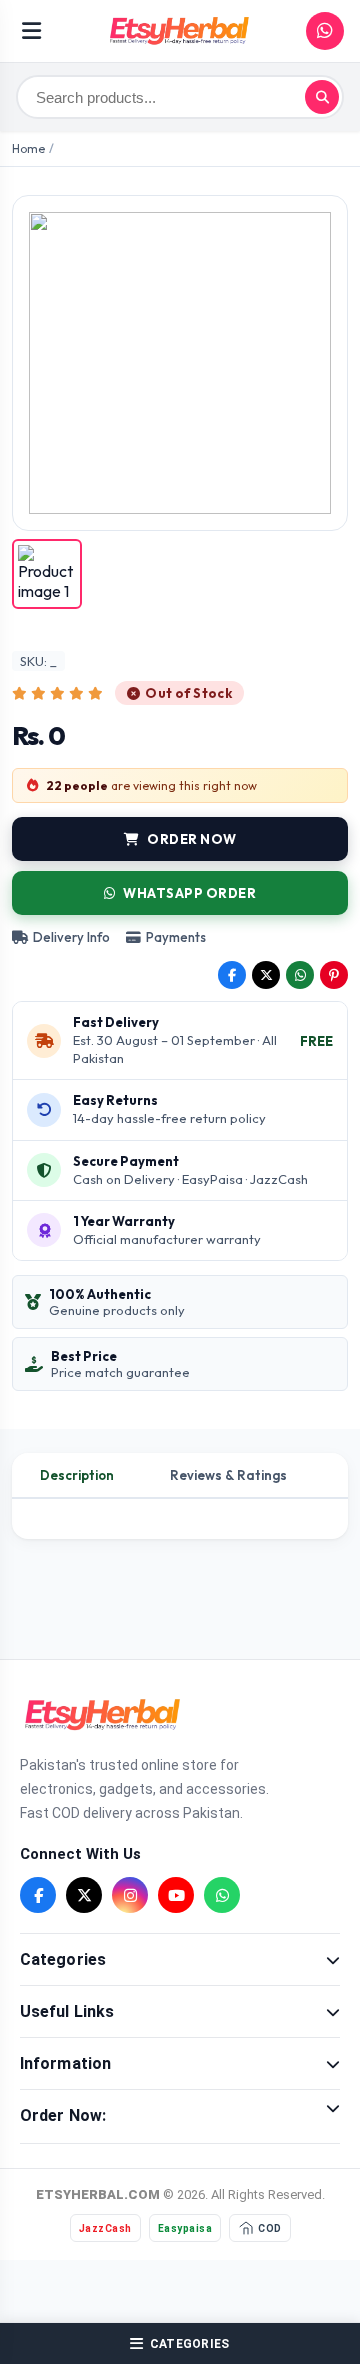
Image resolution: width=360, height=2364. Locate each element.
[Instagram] (130, 1895)
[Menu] (31, 31)
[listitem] (47, 574)
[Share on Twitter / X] (266, 975)
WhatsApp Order (189, 893)
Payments (176, 937)
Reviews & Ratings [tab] (228, 1475)
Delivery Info (71, 937)
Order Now (192, 839)
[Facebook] (38, 1895)
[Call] (325, 31)
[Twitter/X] (84, 1895)
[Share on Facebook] (232, 975)
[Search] (322, 97)
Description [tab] (77, 1475)
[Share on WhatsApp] (300, 975)
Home (28, 148)
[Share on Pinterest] (334, 975)
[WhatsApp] (222, 1895)
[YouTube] (176, 1895)
